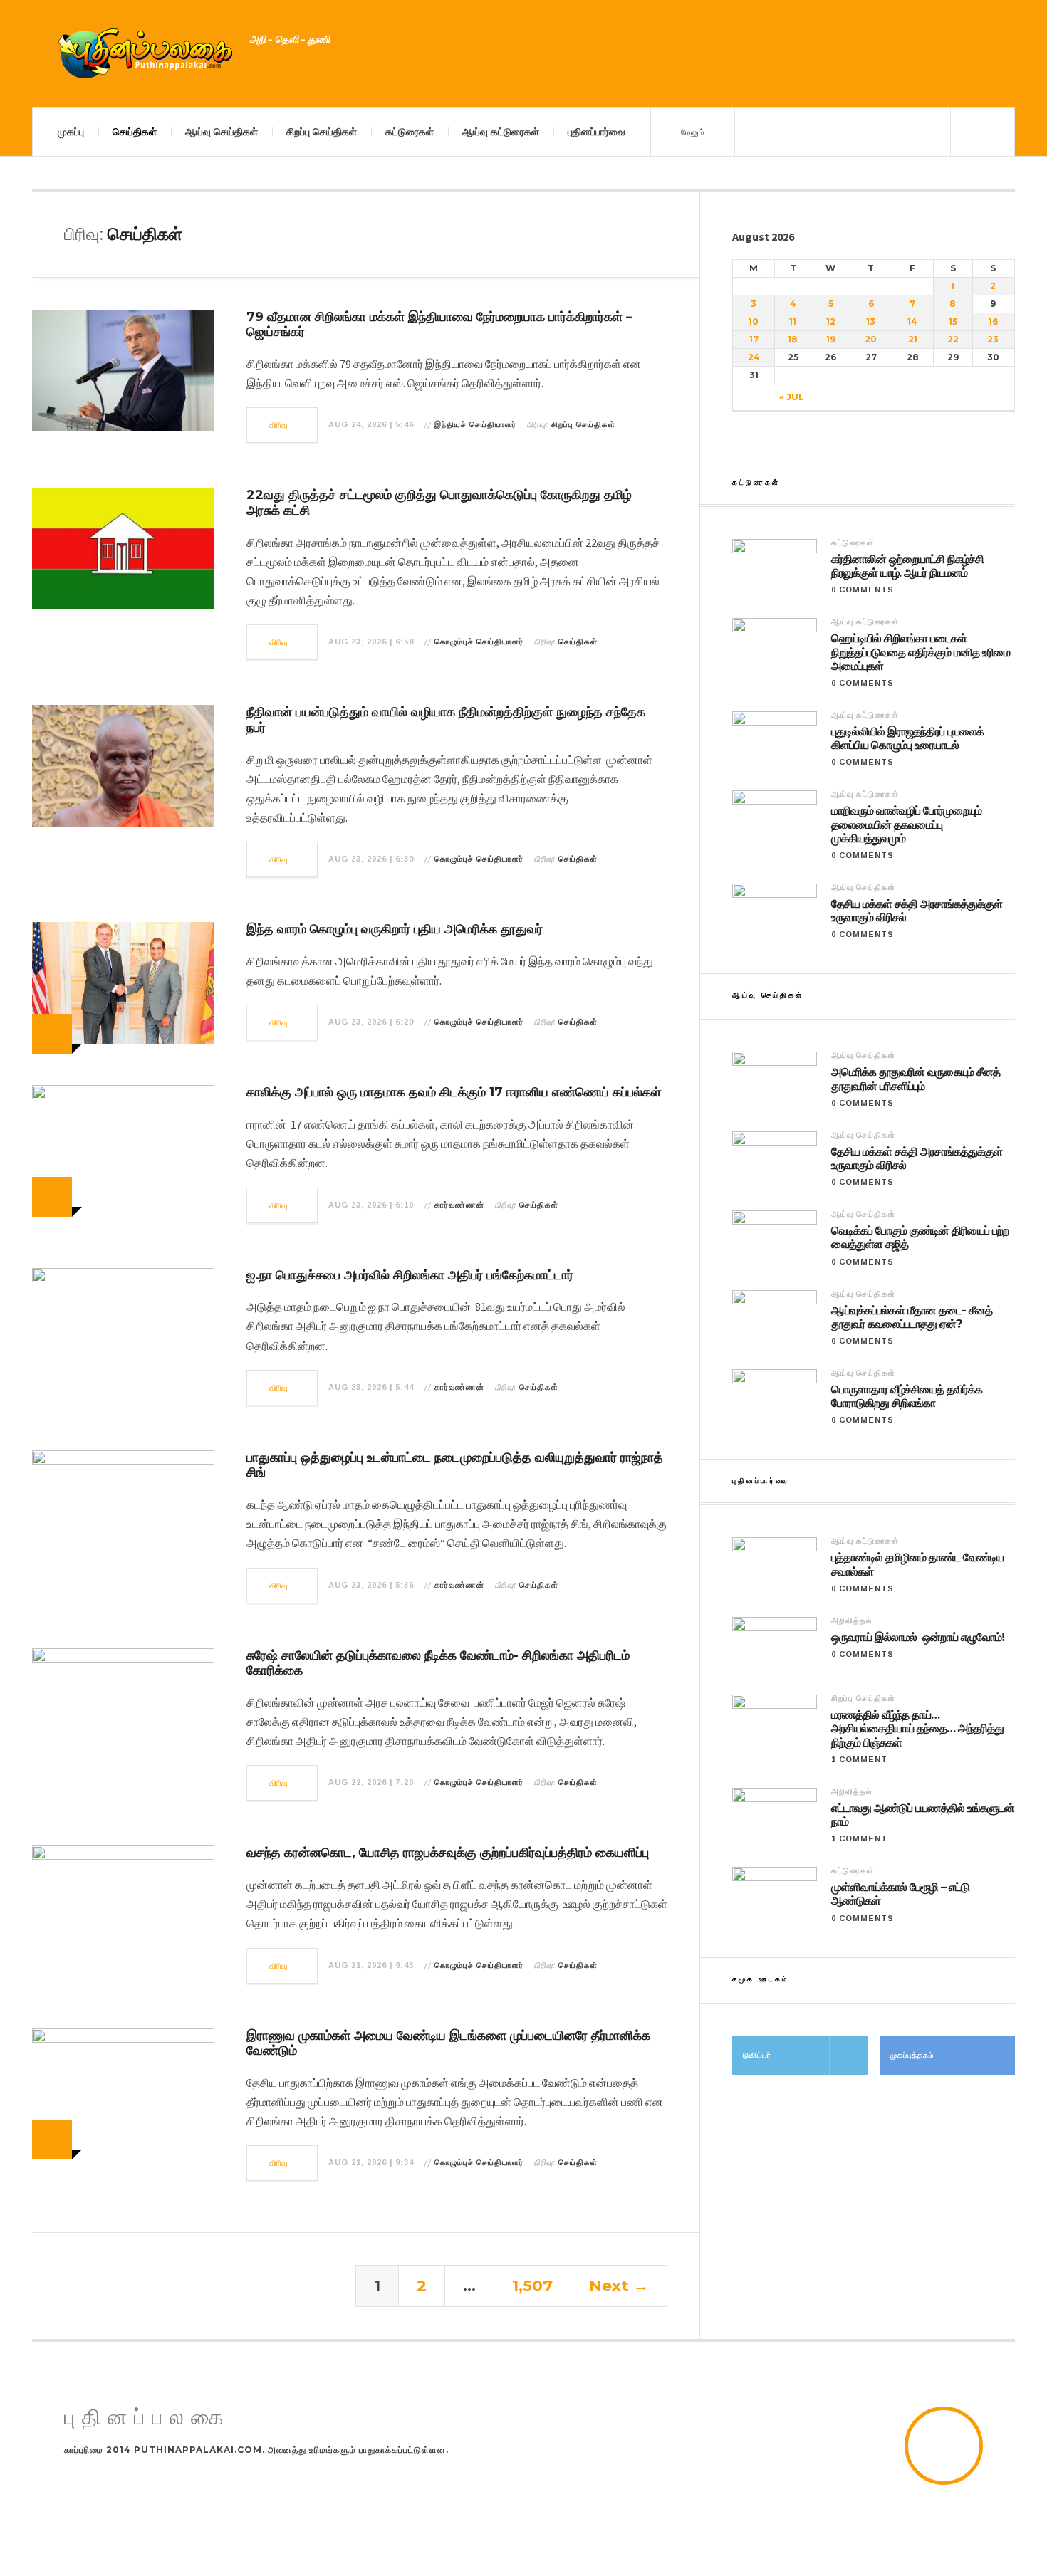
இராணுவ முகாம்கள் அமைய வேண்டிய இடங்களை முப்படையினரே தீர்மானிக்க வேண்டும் (448, 2043)
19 (831, 339)
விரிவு (279, 425)
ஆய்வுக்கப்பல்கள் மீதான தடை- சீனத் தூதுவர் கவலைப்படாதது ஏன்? (912, 1317)
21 (913, 339)
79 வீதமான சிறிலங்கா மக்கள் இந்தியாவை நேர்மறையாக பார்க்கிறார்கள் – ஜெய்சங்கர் (439, 325)
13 (871, 321)
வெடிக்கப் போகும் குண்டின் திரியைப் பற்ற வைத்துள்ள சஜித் (920, 1237)
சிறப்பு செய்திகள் (322, 132)
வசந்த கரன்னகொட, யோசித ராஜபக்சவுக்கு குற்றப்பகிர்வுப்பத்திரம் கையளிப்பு (448, 1853)
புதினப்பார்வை (597, 132)
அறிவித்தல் (851, 1621)
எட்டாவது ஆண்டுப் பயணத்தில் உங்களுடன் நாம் (923, 1815)
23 (993, 339)
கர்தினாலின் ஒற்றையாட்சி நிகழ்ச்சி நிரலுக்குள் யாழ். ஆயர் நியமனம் (907, 566)
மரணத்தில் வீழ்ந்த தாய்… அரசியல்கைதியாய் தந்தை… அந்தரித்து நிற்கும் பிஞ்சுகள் (917, 1728)
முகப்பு (71, 132)
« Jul (792, 397)
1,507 (532, 2286)
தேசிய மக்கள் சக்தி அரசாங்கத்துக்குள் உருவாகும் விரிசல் (917, 911)
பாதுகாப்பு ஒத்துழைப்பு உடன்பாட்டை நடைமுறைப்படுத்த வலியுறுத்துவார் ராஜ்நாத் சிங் (455, 1465)
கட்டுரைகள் (410, 132)
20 (871, 339)
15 (953, 321)
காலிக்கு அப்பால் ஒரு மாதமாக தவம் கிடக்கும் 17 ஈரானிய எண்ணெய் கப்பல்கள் (454, 1092)
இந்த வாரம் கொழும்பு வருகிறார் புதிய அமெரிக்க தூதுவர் (395, 929)
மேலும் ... (696, 132)
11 (793, 321)
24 (754, 357)
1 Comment (859, 1759)
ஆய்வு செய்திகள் (222, 132)
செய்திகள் (135, 132)
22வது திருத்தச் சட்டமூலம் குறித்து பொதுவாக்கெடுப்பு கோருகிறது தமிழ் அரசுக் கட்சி (439, 503)
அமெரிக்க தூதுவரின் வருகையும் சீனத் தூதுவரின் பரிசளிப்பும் (916, 1079)
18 (793, 339)
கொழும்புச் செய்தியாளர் (479, 642)
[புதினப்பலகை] (146, 53)
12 (831, 321)
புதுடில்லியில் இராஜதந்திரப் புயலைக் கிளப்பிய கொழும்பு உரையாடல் (907, 738)
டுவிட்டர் (757, 2055)
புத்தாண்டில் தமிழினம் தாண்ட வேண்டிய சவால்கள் (917, 1564)
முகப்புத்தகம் (912, 2055)
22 (953, 339)
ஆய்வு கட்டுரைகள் (501, 132)
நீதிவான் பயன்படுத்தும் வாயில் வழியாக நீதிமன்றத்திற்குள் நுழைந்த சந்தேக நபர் (446, 720)
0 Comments (863, 590)
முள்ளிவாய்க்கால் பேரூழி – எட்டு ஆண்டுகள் (900, 1894)
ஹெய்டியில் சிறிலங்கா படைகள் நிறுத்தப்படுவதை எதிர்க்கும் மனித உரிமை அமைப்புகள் (921, 652)
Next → (619, 2286)
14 (912, 321)
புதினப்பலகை (147, 2418)
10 (754, 321)
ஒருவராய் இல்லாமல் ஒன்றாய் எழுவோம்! (918, 1637)
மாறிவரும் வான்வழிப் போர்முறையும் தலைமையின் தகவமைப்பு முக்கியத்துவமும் (906, 824)
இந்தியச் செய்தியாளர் (475, 424)
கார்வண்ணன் (459, 1205)
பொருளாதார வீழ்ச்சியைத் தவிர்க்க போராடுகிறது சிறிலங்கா (907, 1396)
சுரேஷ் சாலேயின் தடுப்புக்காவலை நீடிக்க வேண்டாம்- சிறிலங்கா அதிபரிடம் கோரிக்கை (438, 1663)
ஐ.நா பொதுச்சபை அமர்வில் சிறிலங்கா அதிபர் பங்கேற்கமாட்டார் (410, 1275)
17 (754, 339)
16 (993, 321)
